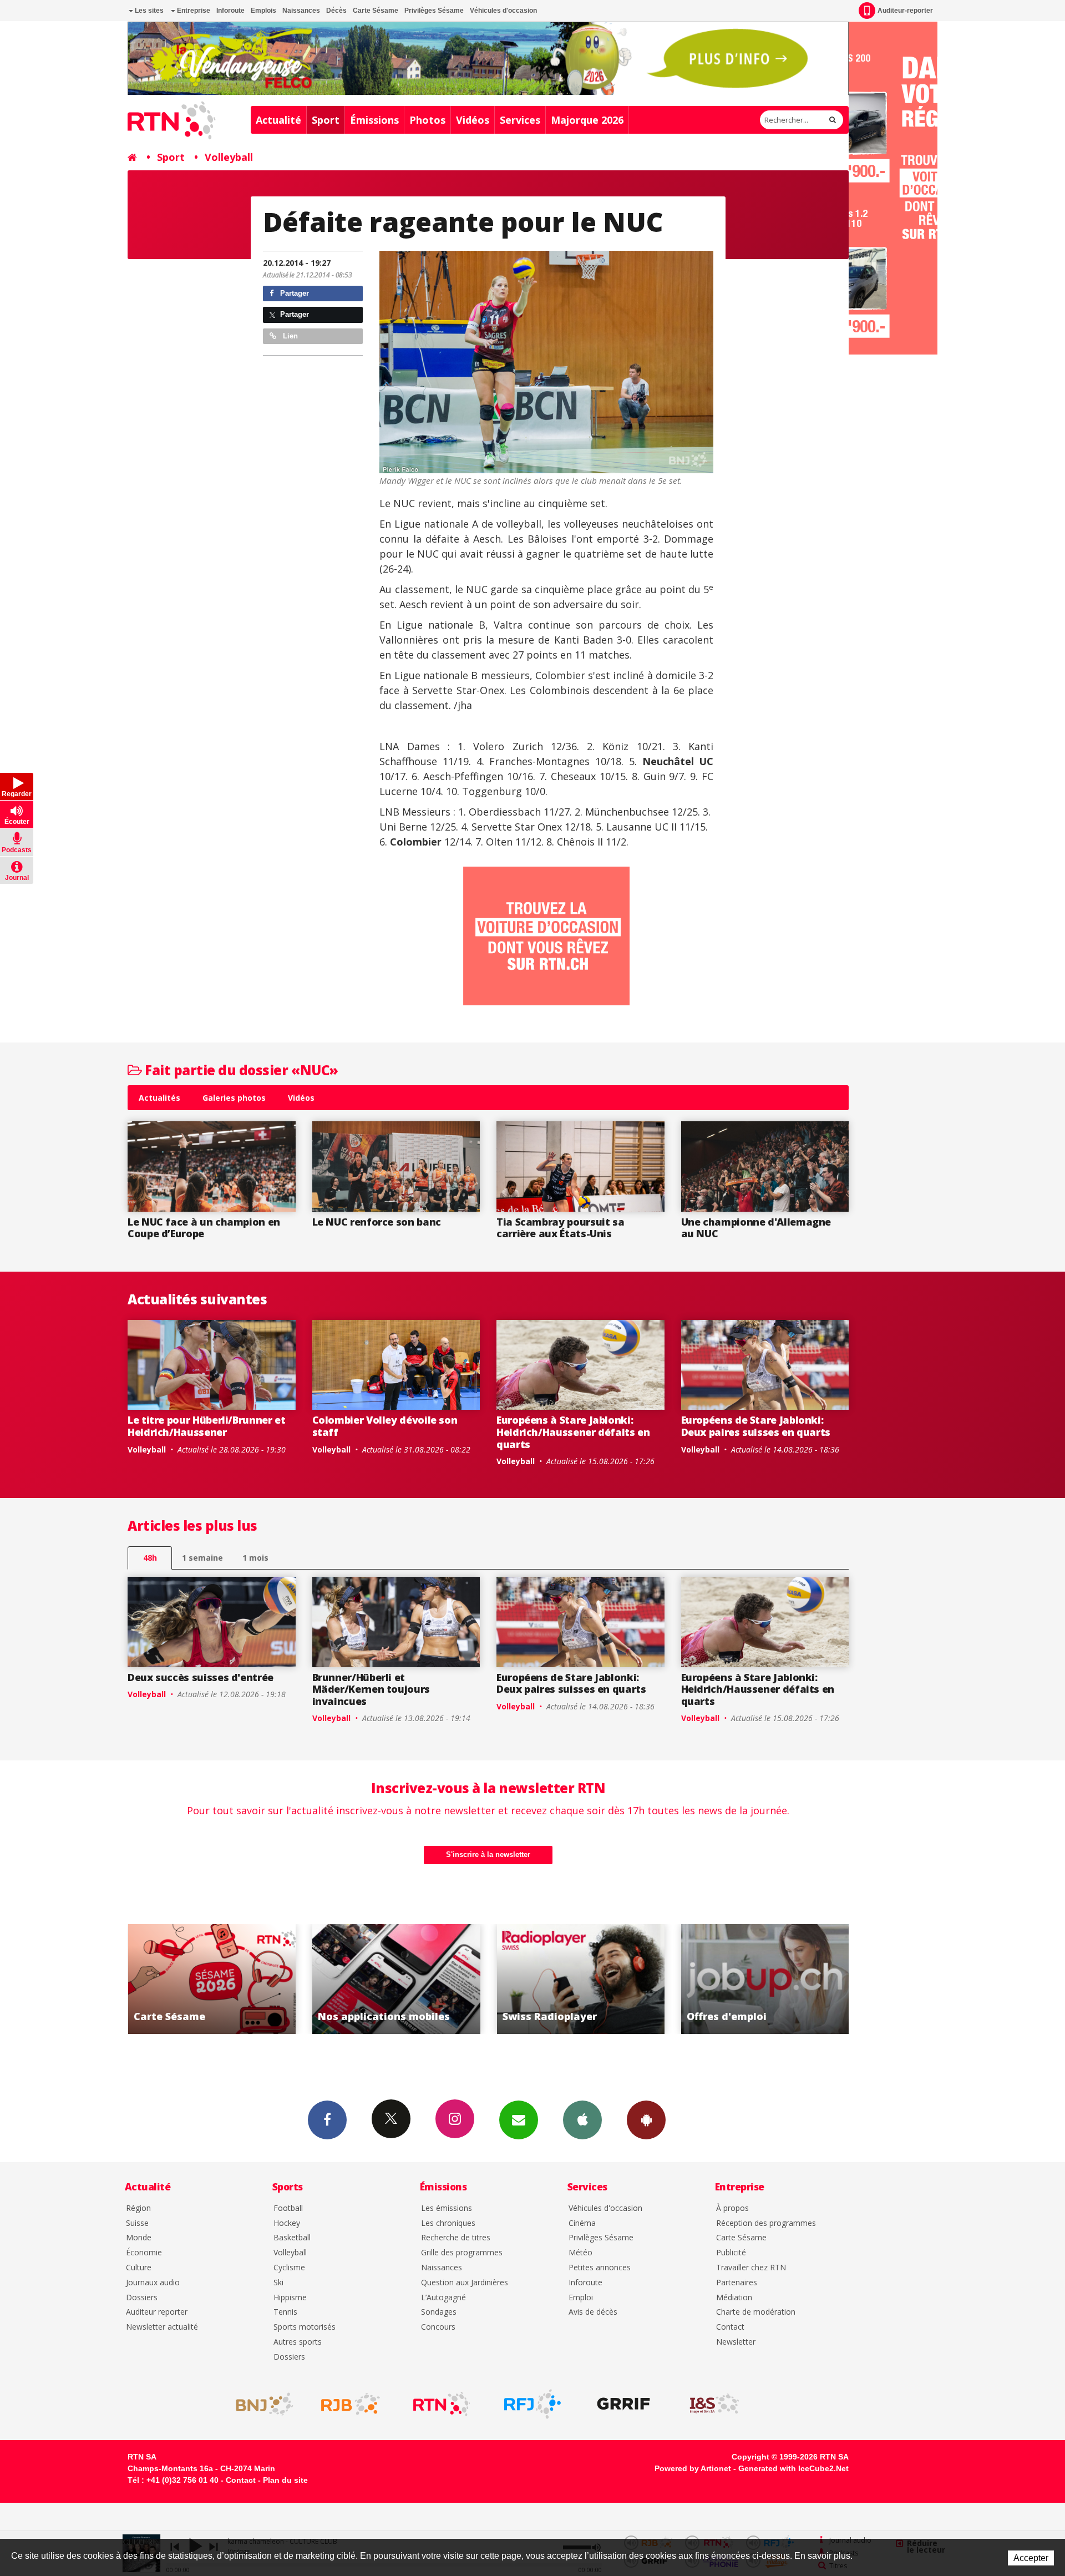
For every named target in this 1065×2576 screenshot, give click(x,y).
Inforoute (230, 11)
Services (520, 120)
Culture (139, 2268)
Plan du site (285, 2480)
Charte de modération (756, 2312)
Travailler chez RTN (751, 2268)
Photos (427, 120)
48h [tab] (150, 1558)
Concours (438, 2327)
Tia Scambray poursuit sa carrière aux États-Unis (560, 1228)
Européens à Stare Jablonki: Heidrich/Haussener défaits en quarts (573, 1432)
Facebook (327, 2120)
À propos (732, 2208)
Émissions (374, 120)
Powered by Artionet (693, 2468)
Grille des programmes (462, 2253)
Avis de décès (593, 2312)
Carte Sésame (376, 11)
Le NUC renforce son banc (377, 1222)
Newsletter (736, 2342)
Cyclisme (289, 2268)
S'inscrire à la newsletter (488, 1854)
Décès (336, 11)
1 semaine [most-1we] (202, 1558)
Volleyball (229, 157)
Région (138, 2208)
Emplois (263, 11)
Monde (139, 2238)
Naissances (301, 11)
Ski (278, 2283)
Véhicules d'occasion (503, 11)
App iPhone (582, 2120)
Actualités (159, 1098)
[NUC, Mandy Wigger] (546, 362)
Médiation (734, 2298)
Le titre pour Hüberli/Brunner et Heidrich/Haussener (206, 1426)
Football (288, 2208)
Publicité (731, 2253)
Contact (730, 2327)
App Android (646, 2120)
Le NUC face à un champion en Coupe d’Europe (204, 1228)
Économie (144, 2253)
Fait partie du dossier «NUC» (240, 1070)
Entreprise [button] (193, 11)
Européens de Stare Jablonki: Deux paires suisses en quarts (756, 1426)
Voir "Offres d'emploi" (482, 1979)
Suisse (137, 2223)
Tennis (285, 2312)
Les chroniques (448, 2223)
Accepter (1031, 2558)
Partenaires (737, 2283)
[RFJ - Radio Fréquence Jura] (532, 2404)
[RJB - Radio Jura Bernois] (351, 2404)
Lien (289, 336)
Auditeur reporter (157, 2312)
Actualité (278, 120)
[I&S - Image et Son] (714, 2404)
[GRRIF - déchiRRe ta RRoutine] (623, 2404)
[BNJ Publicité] (260, 2404)
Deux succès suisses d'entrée (201, 1677)
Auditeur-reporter (905, 11)
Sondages (439, 2312)
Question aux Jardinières (465, 2283)
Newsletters (519, 2120)
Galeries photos (234, 1098)
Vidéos (473, 120)
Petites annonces (600, 2268)
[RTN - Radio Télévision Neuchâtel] (442, 2404)
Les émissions (447, 2208)
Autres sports (298, 2342)
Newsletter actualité (162, 2327)
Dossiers (142, 2298)
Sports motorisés (305, 2327)
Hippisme (290, 2298)
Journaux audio (153, 2283)
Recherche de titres (456, 2238)
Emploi (581, 2298)
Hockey (287, 2223)
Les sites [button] (148, 11)
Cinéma (582, 2223)
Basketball (292, 2238)
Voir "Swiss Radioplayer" (298, 1979)
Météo (580, 2253)
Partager (293, 293)
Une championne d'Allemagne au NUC (756, 1228)
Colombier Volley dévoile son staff (385, 1426)
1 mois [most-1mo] (255, 1558)
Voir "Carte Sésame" (666, 1979)
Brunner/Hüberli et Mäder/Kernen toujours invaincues (371, 1689)
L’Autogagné (443, 2298)
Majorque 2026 (587, 120)
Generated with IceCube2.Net (793, 2468)
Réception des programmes (766, 2223)
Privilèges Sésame (434, 11)
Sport (326, 120)
